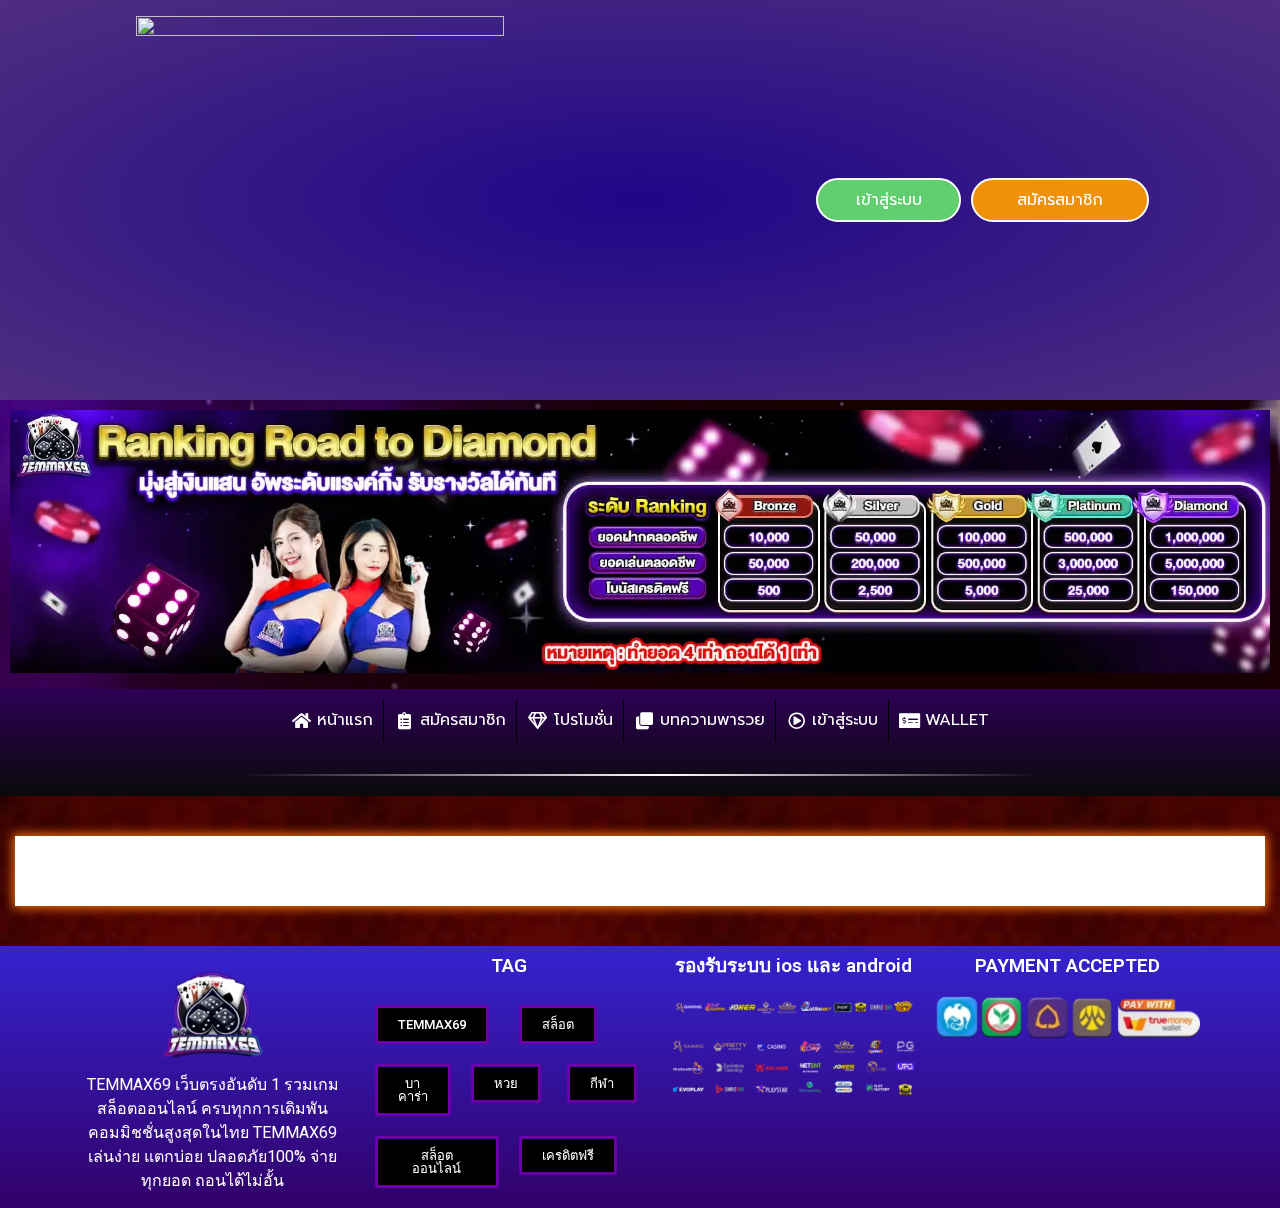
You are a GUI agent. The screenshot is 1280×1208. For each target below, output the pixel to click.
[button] (888, 200)
